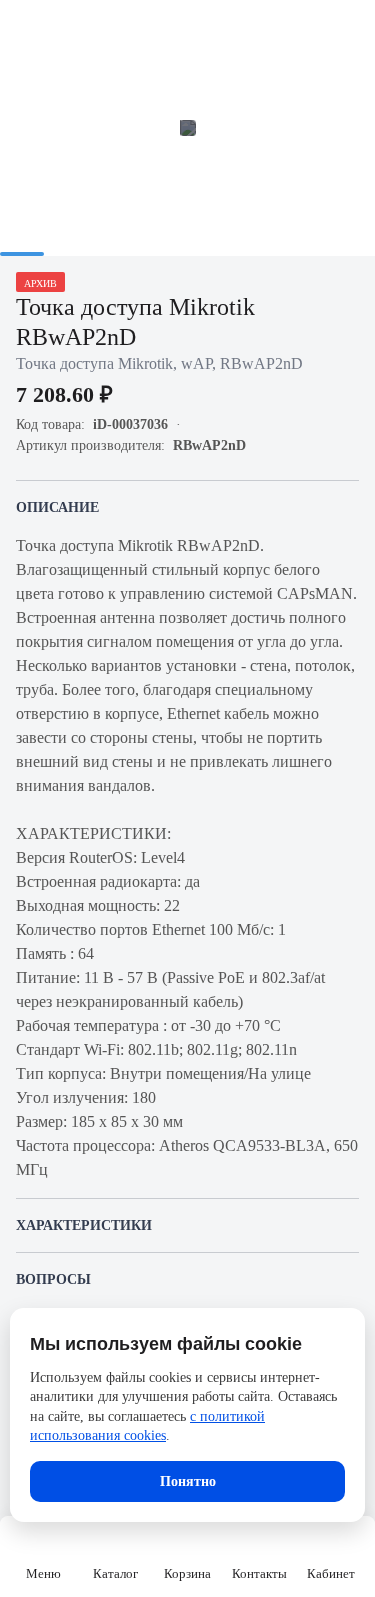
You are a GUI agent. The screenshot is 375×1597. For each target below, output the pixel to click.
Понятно (188, 1481)
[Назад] (28, 28)
